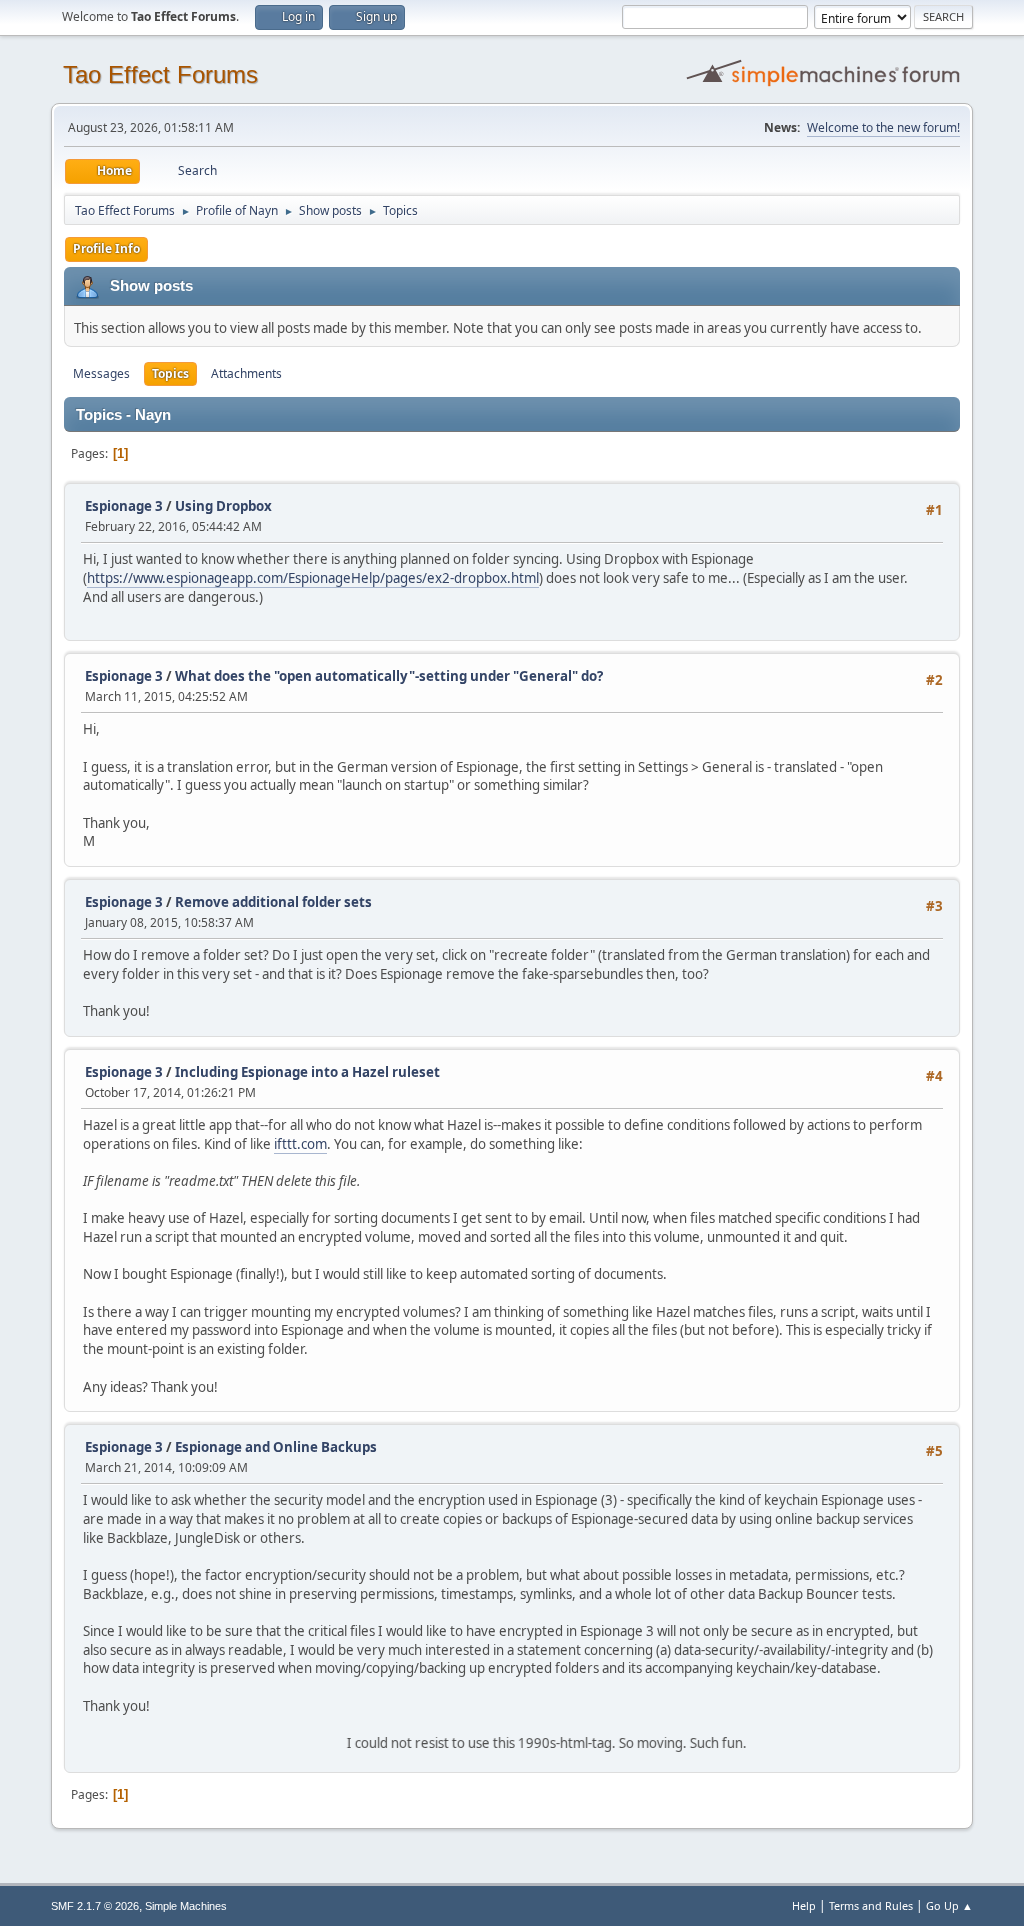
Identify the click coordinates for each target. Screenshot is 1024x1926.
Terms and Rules (871, 1905)
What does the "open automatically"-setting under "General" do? (389, 676)
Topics (170, 373)
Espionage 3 (124, 506)
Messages (101, 373)
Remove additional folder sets (273, 902)
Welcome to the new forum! (883, 127)
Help (804, 1905)
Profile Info (106, 248)
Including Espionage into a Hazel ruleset (307, 1072)
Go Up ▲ (949, 1905)
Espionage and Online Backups (276, 1447)
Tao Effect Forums (160, 74)
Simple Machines (186, 1906)
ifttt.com (300, 1144)
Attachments (246, 373)
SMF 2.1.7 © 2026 (95, 1906)
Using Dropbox (223, 506)
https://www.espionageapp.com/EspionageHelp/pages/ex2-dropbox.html (313, 578)
